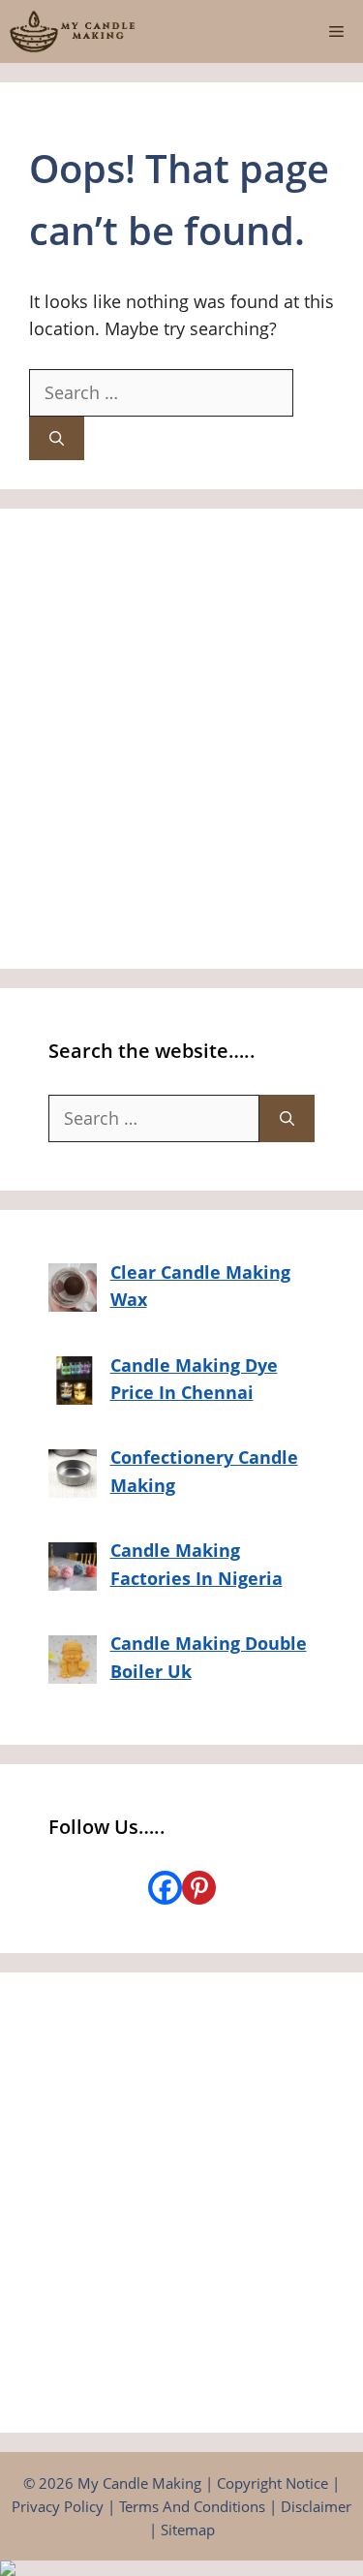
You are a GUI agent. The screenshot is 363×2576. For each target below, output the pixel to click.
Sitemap (188, 2529)
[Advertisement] (181, 739)
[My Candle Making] (73, 31)
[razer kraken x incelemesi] (181, 2568)
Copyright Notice (272, 2483)
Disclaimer (316, 2506)
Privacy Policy (58, 2506)
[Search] (57, 438)
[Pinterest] (199, 1888)
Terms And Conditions (192, 2506)
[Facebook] (165, 1888)
